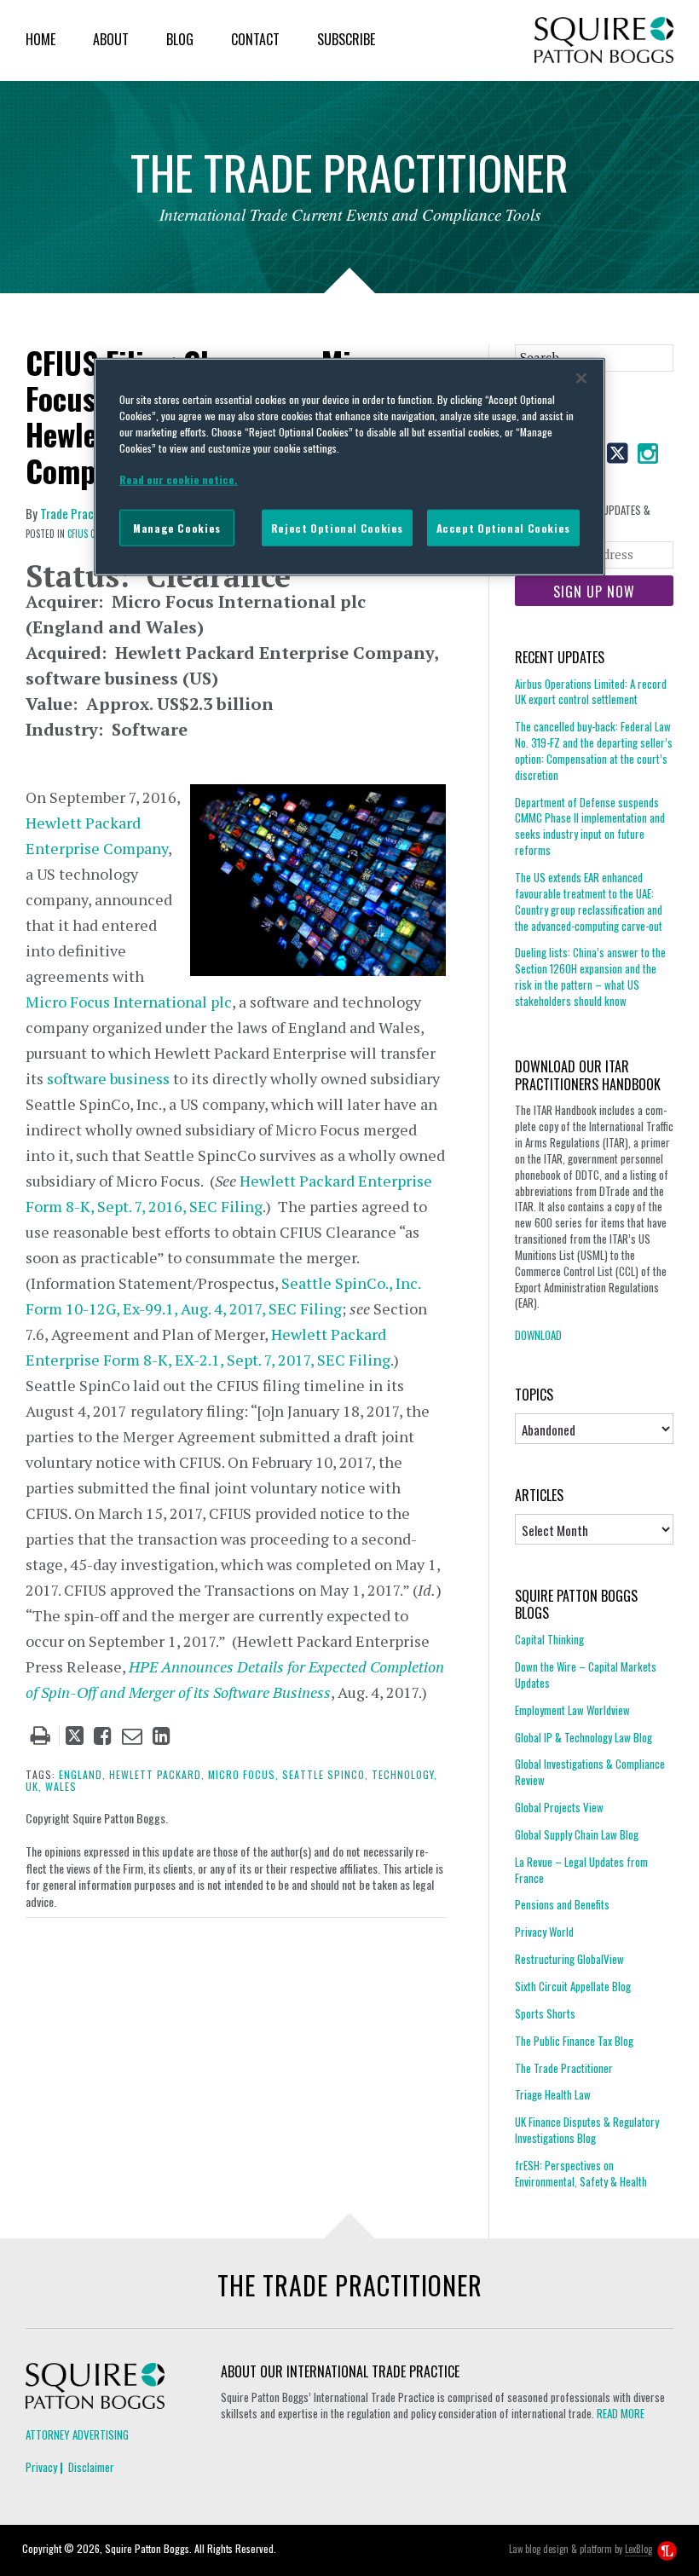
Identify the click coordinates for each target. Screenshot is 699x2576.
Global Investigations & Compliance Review (590, 1772)
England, (82, 1774)
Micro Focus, (243, 1774)
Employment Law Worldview (572, 1710)
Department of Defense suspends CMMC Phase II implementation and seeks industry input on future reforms (590, 826)
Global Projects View (559, 1807)
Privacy (41, 2467)
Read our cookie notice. (179, 479)
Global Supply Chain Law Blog (577, 1834)
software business (108, 1078)
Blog (180, 39)
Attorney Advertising (77, 2434)
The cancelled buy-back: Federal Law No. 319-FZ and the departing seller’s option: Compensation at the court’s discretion (594, 751)
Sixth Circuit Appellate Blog (573, 1986)
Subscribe (346, 39)
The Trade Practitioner (564, 2068)
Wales (61, 1786)
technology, (404, 1774)
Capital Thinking (549, 1640)
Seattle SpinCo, (325, 1774)
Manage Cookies (177, 528)
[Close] (581, 378)
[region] (349, 467)
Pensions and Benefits (562, 1904)
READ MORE (621, 2413)
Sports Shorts (545, 2013)
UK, (34, 1786)
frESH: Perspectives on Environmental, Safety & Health (581, 2173)
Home (40, 39)
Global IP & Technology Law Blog (583, 1737)
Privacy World (544, 1932)
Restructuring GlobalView (569, 1959)
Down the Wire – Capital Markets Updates (586, 1675)
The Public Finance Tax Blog (574, 2041)
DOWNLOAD (538, 1335)
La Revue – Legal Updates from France (581, 1870)
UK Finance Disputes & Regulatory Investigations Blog (587, 2130)
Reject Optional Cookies (337, 528)
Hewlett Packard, (157, 1774)
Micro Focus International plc (129, 1002)
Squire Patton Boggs (604, 40)
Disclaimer (91, 2467)
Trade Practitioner (87, 513)
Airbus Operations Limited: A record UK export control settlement (591, 692)
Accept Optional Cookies (503, 528)
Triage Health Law (553, 2094)
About (111, 39)
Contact (255, 39)
